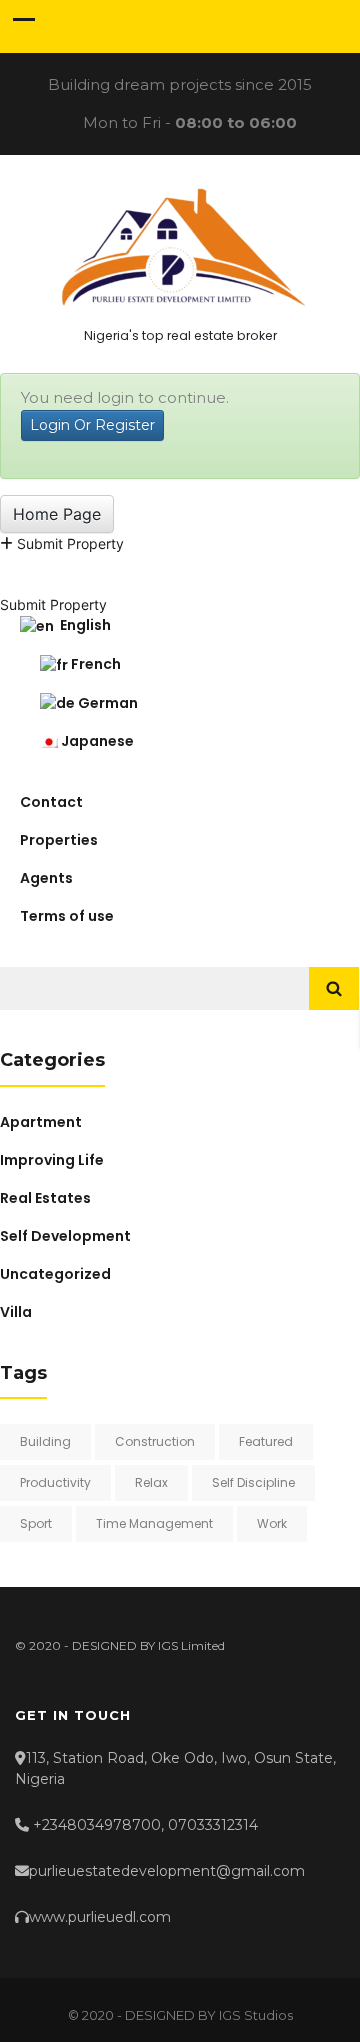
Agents (46, 878)
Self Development (65, 1236)
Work (272, 1523)
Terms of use (67, 916)
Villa (16, 1312)
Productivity (55, 1482)
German (106, 703)
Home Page (57, 514)
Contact (51, 802)
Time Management (154, 1523)
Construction (155, 1441)
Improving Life (52, 1160)
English (82, 625)
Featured (266, 1441)
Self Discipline (253, 1482)
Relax (151, 1482)
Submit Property (68, 543)
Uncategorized (55, 1274)
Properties (59, 840)
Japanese (96, 741)
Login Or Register (92, 425)
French (94, 664)
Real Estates (45, 1198)
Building (45, 1441)
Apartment (41, 1122)
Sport (36, 1523)
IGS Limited (191, 1645)
